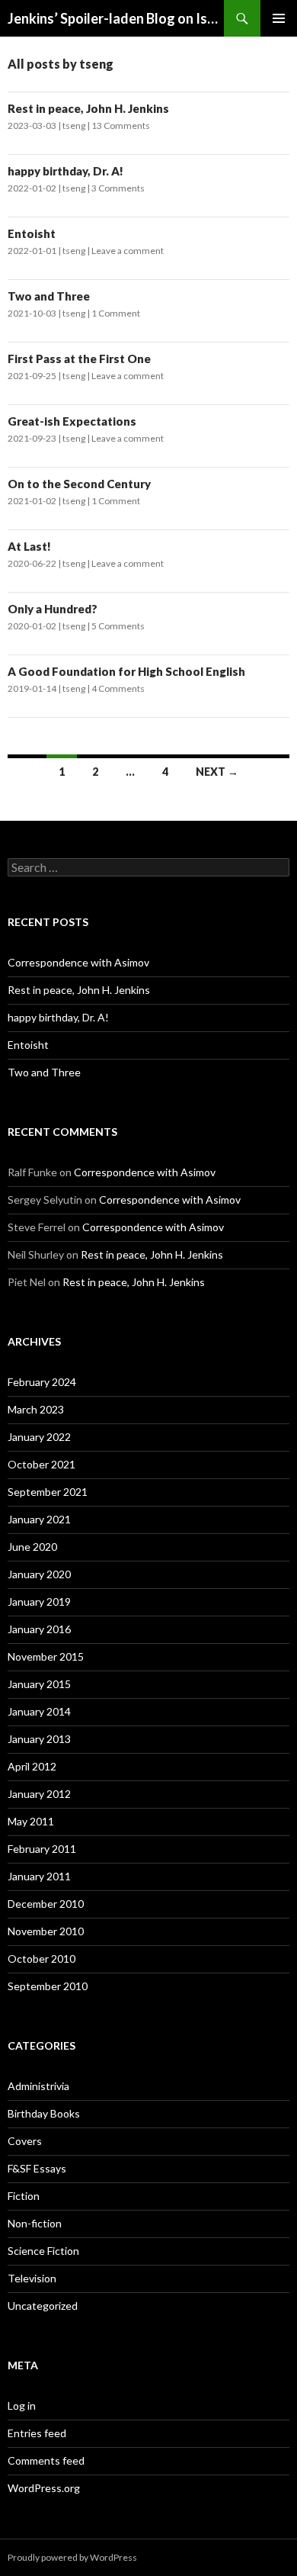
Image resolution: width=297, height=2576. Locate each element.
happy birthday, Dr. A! (65, 171)
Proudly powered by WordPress (72, 2557)
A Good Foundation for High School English (126, 671)
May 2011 (31, 1821)
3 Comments (118, 188)
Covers (25, 2141)
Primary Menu (279, 18)
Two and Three (49, 296)
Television (32, 2278)
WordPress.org (44, 2488)
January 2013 (39, 1739)
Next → (217, 772)
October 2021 (42, 1464)
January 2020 (39, 1574)
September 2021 (48, 1492)
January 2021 (39, 1519)
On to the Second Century (79, 484)
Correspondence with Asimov (78, 962)
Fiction (24, 2196)
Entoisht (32, 233)
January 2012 (39, 1794)
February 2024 (42, 1382)
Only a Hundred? (53, 609)
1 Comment (116, 313)
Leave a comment (128, 251)
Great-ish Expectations (72, 421)
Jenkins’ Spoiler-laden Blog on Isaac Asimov (116, 18)
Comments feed (46, 2460)
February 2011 (42, 1849)
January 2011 (39, 1876)
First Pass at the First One (79, 359)
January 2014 (39, 1711)
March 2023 (36, 1409)
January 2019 (39, 1602)
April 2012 (32, 1766)
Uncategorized (43, 2306)
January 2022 (39, 1437)
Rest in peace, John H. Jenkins (88, 108)
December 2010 (46, 1904)
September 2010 (48, 1986)
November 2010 (46, 1931)
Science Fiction (43, 2251)
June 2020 (32, 1547)
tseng (74, 125)
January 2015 (39, 1684)
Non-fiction (35, 2223)
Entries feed (37, 2433)
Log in (22, 2406)
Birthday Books (44, 2113)
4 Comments (118, 688)
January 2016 (39, 1629)
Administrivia (38, 2086)
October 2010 (42, 1959)
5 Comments (118, 626)
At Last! (29, 546)
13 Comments (121, 125)
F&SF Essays (37, 2168)
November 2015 (46, 1656)
